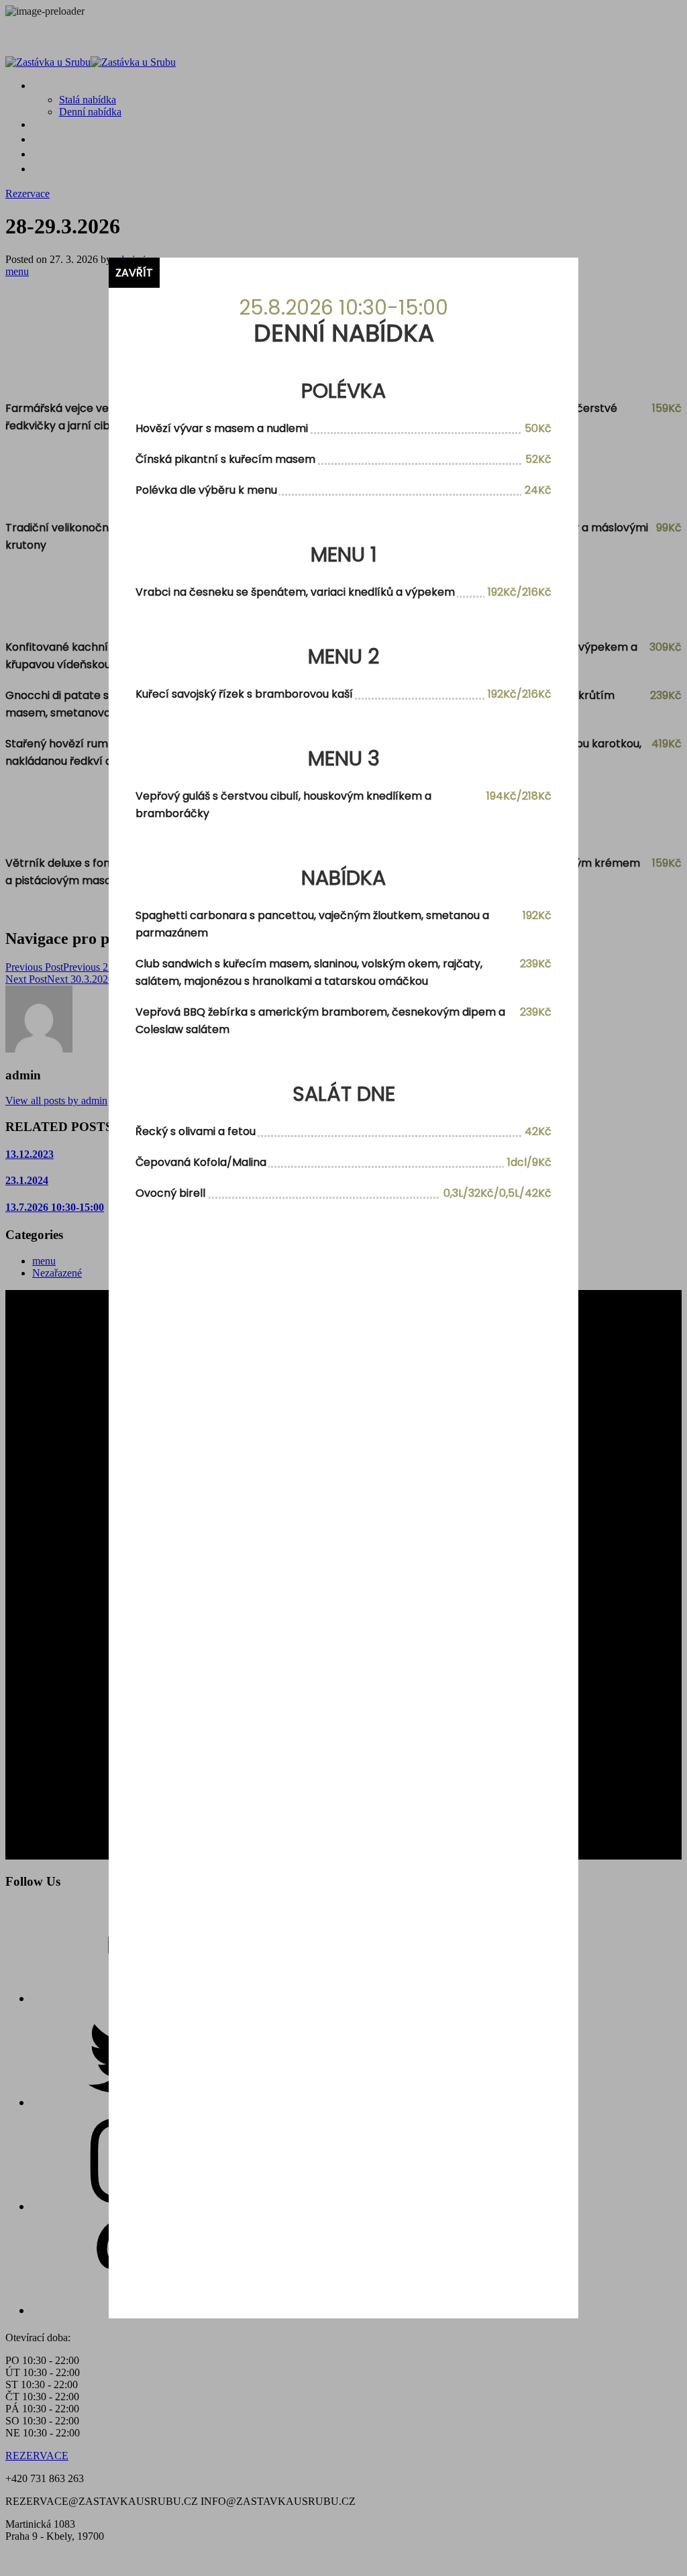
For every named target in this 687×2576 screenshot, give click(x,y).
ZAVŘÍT (134, 273)
